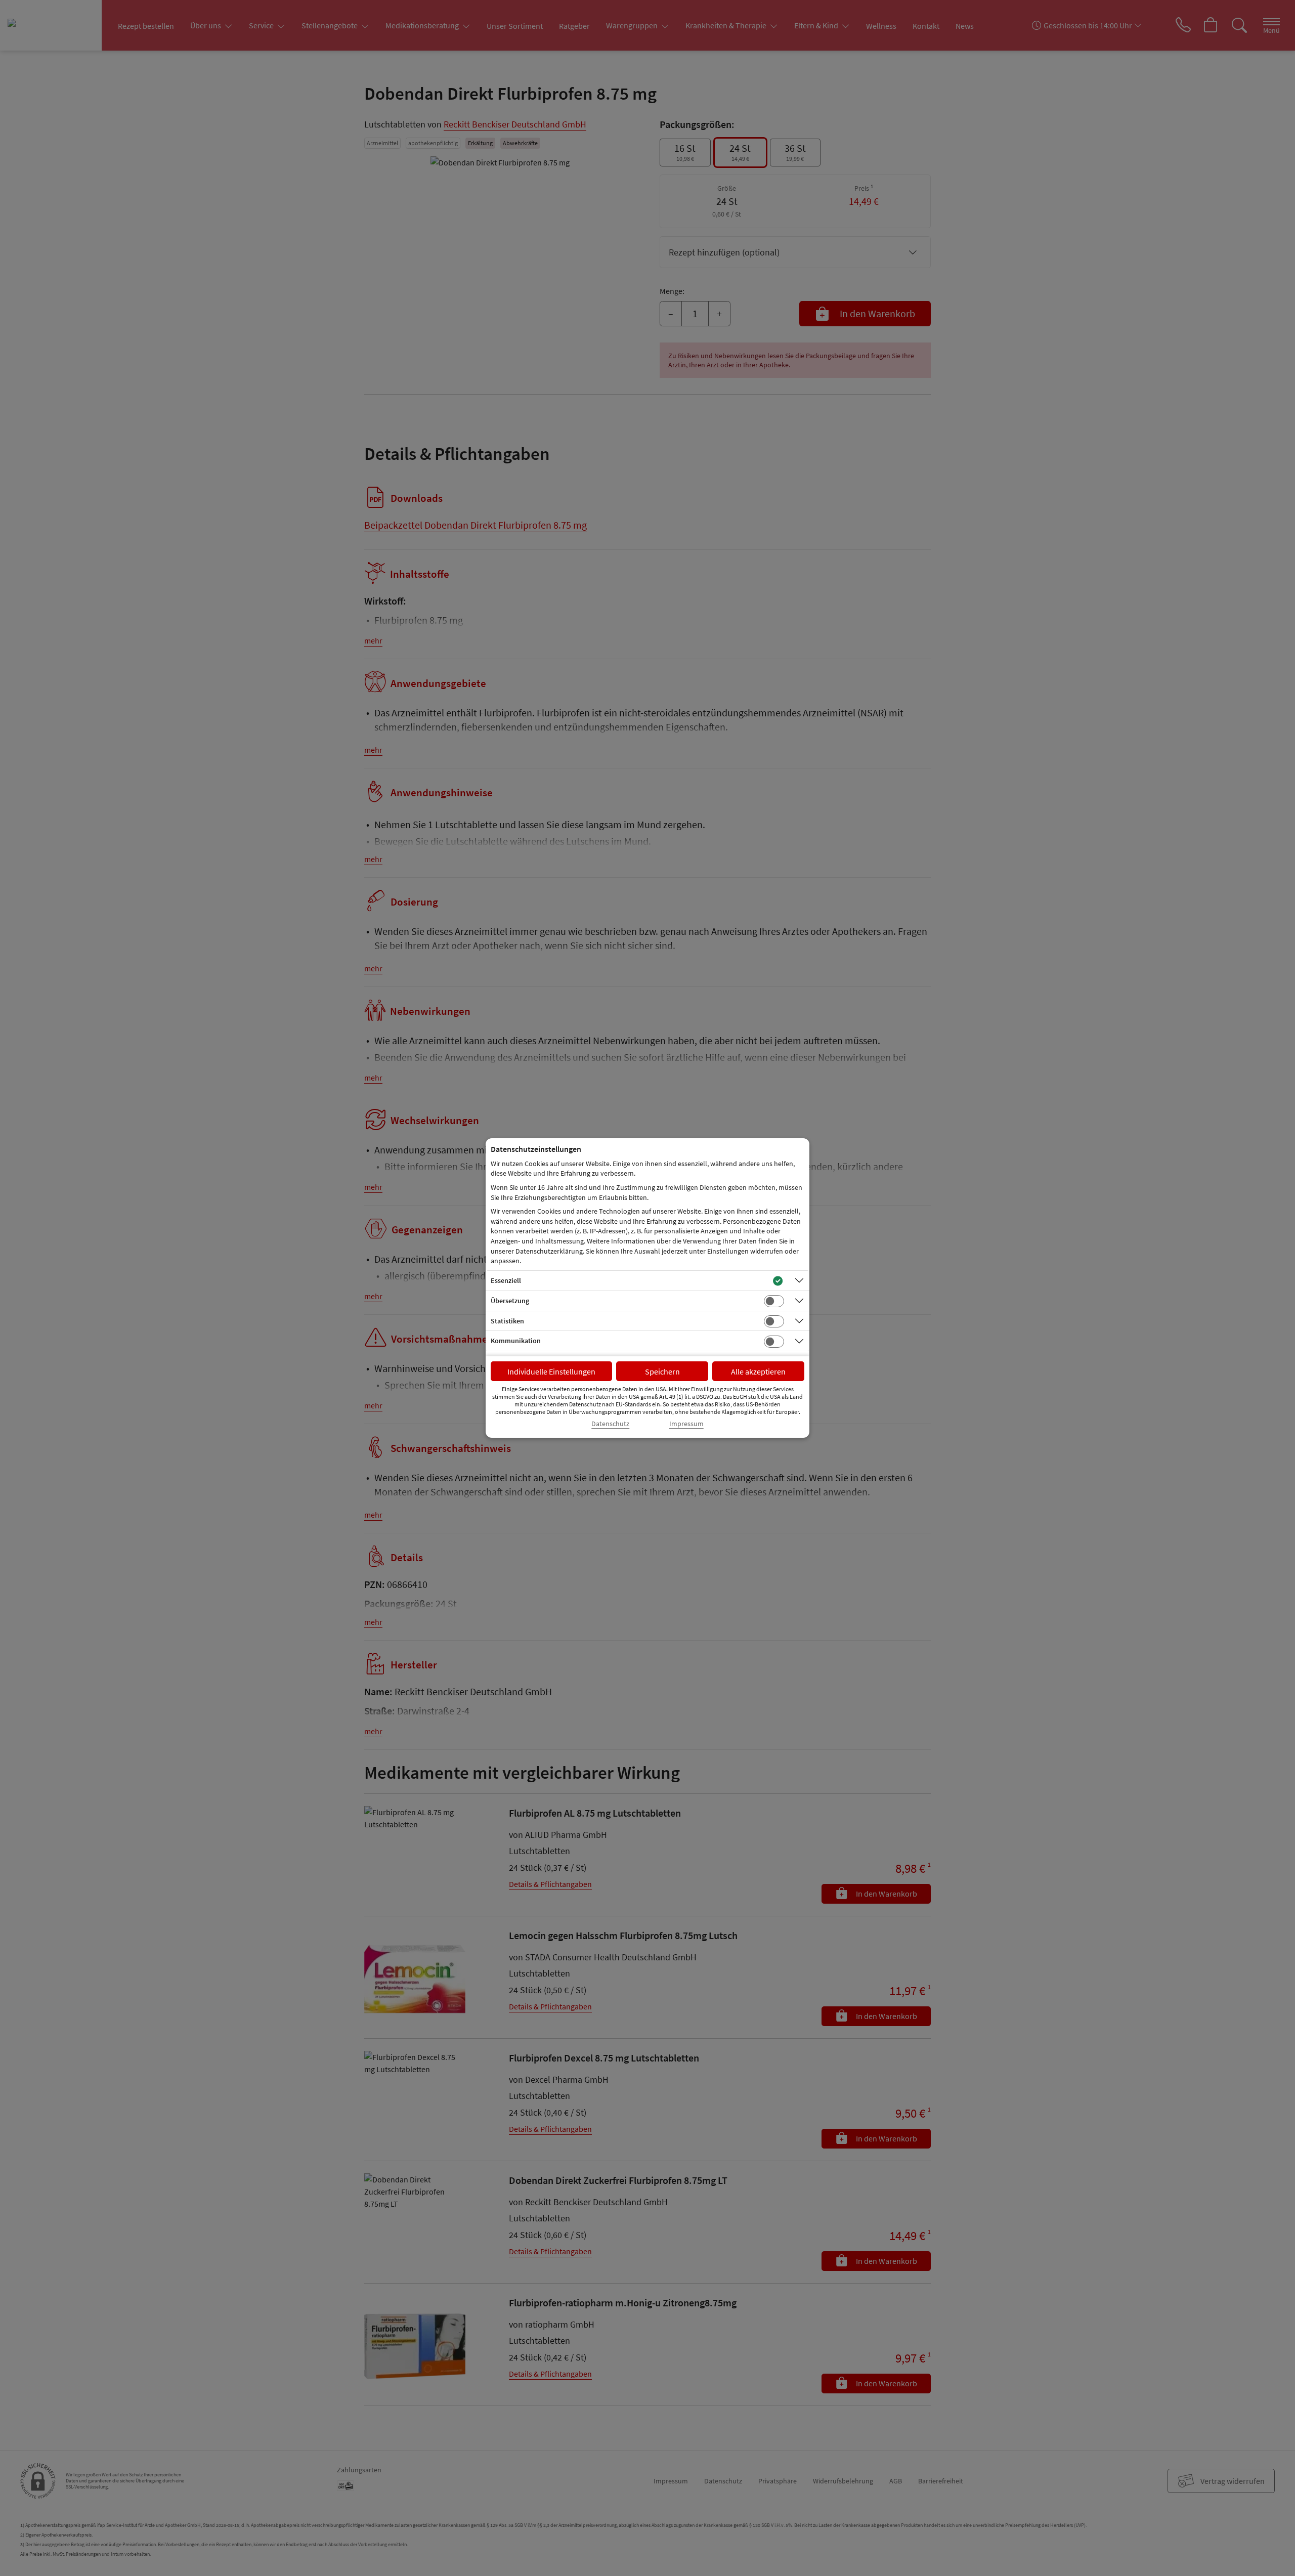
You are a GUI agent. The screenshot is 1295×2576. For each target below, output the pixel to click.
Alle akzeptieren (758, 1371)
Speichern (662, 1371)
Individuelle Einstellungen (551, 1371)
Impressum (686, 1424)
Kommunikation (516, 1341)
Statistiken (507, 1321)
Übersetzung (510, 1301)
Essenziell (506, 1280)
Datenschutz (610, 1424)
